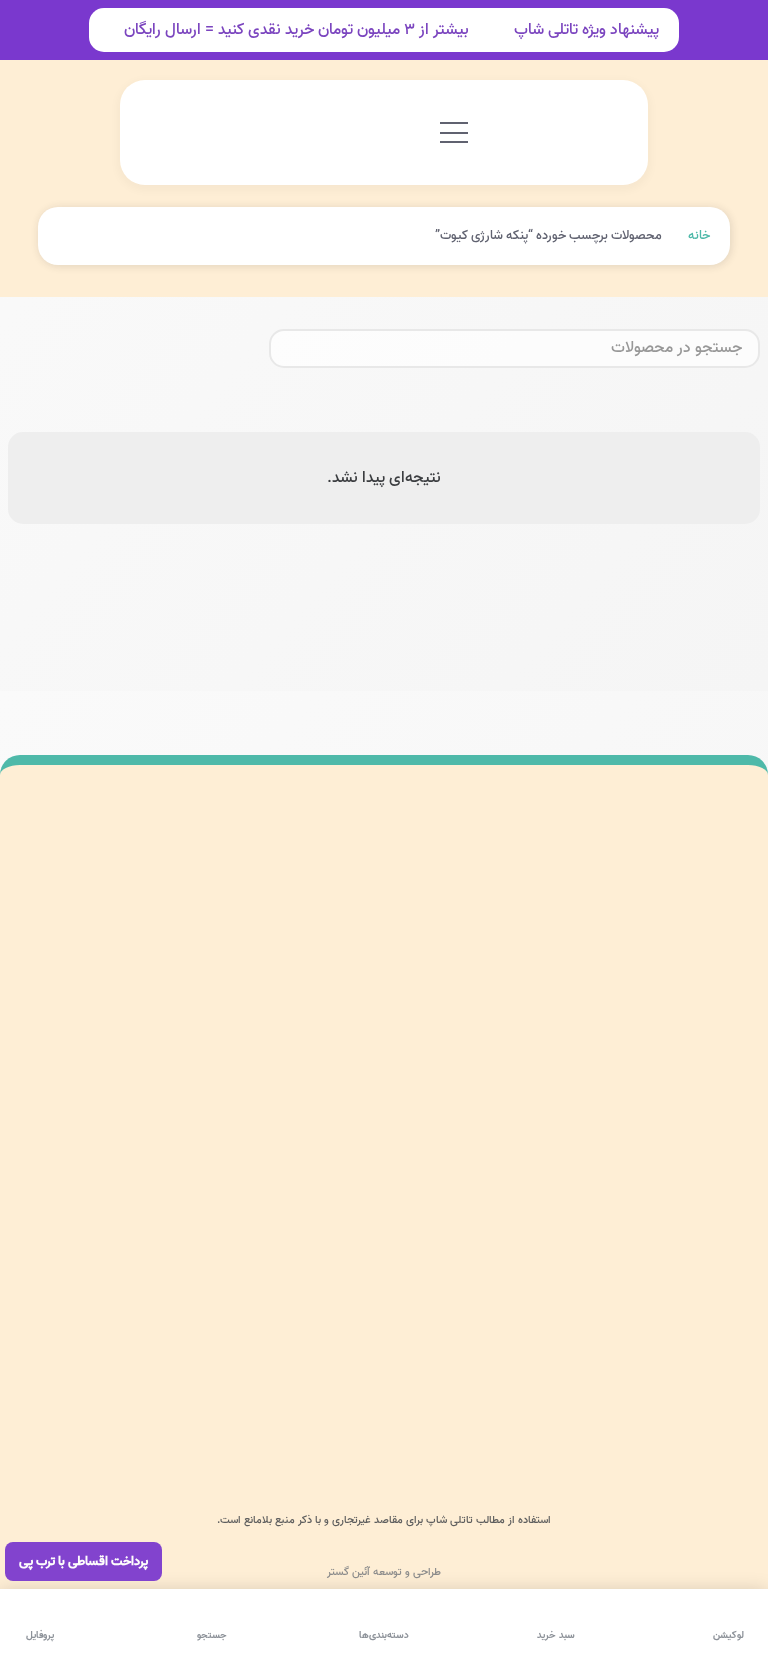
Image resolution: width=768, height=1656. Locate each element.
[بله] (591, 1422)
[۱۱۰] (58, 931)
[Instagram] (722, 1422)
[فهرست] (454, 133)
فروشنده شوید (224, 1105)
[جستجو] (292, 349)
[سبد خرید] (160, 132)
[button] (193, 132)
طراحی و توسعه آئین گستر (384, 1572)
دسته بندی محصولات (367, 906)
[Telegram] (635, 1422)
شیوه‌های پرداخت (221, 973)
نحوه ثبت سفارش (221, 1039)
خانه (699, 235)
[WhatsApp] (678, 1422)
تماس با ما (366, 1122)
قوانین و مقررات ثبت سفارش (214, 1182)
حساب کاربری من (359, 973)
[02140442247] (718, 1327)
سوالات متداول (227, 906)
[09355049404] (718, 1374)
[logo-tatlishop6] (557, 133)
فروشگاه (374, 1029)
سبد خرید (370, 1076)
